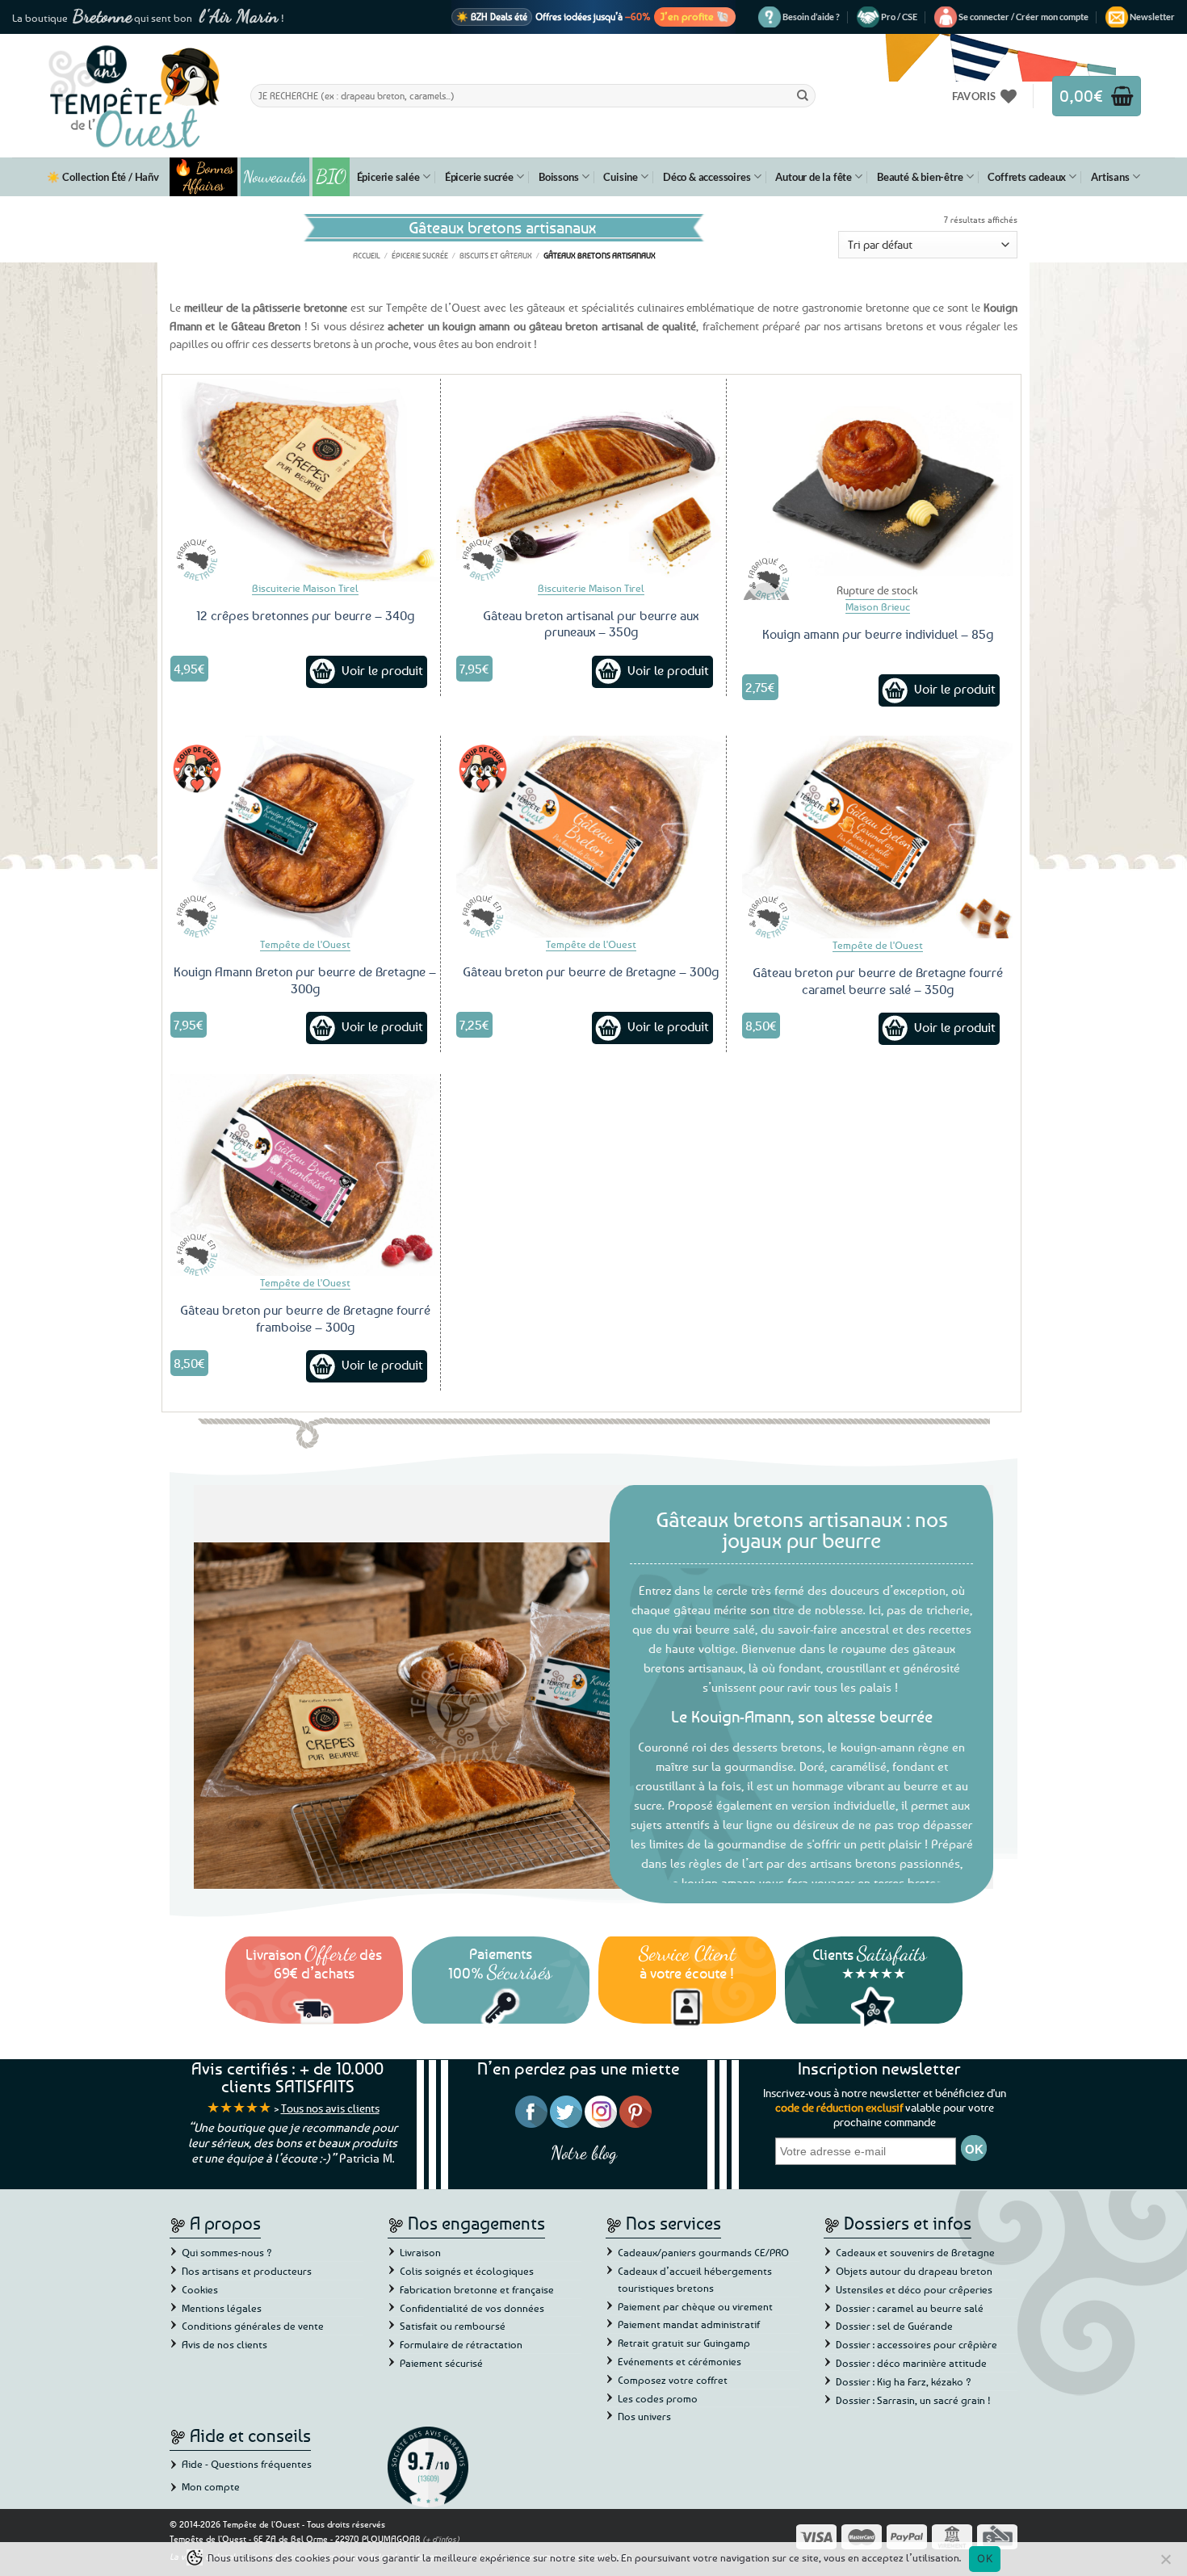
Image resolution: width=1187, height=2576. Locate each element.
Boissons (558, 177)
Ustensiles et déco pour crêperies (914, 2289)
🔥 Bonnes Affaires (204, 177)
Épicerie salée (388, 177)
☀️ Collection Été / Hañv (103, 177)
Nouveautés (275, 177)
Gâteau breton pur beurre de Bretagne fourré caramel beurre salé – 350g (878, 981)
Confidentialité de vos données (472, 2308)
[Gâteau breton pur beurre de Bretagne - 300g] (591, 837)
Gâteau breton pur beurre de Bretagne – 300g (591, 971)
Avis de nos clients (224, 2344)
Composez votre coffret (673, 2380)
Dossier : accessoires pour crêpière (916, 2344)
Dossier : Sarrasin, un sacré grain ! (913, 2400)
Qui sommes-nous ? (227, 2252)
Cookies (200, 2289)
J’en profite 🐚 (695, 16)
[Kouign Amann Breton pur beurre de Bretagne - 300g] (305, 837)
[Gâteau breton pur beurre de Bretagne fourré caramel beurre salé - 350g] (877, 837)
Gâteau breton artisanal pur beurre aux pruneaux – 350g (591, 624)
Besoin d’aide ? (811, 17)
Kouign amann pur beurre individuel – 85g (878, 634)
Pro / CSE (899, 17)
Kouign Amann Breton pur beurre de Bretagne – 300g (305, 980)
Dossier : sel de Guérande (894, 2326)
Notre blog (584, 2152)
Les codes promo (658, 2398)
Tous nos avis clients (330, 2108)
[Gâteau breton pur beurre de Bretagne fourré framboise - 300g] (305, 1175)
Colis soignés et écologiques (467, 2271)
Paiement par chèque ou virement (695, 2306)
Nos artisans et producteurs (247, 2271)
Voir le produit (382, 670)
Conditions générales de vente (253, 2326)
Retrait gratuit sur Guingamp (684, 2343)
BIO (331, 176)
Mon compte (211, 2486)
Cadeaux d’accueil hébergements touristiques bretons (695, 2279)
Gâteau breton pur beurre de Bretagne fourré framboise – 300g (305, 1318)
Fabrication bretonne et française (477, 2289)
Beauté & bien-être (920, 177)
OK (985, 2558)
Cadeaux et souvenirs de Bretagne (915, 2252)
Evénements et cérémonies (679, 2361)
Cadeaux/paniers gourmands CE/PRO (703, 2252)
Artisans (1110, 177)
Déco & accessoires (707, 177)
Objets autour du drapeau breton (914, 2271)
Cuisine (621, 177)
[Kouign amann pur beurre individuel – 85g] (877, 480)
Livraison (420, 2252)
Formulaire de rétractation (461, 2344)
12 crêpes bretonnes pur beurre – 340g (305, 615)
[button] (1023, 17)
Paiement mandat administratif (689, 2324)
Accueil (367, 255)
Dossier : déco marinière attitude (911, 2363)
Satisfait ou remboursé (453, 2326)
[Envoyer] (803, 95)
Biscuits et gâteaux (496, 255)
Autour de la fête (814, 177)
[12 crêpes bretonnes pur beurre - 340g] (305, 480)
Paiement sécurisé (441, 2363)
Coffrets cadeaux (1027, 177)
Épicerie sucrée (479, 177)
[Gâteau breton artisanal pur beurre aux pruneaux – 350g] (591, 480)
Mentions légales (222, 2308)
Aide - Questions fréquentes (247, 2464)
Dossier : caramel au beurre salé (910, 2308)
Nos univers (644, 2416)
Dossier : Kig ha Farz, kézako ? (904, 2381)
